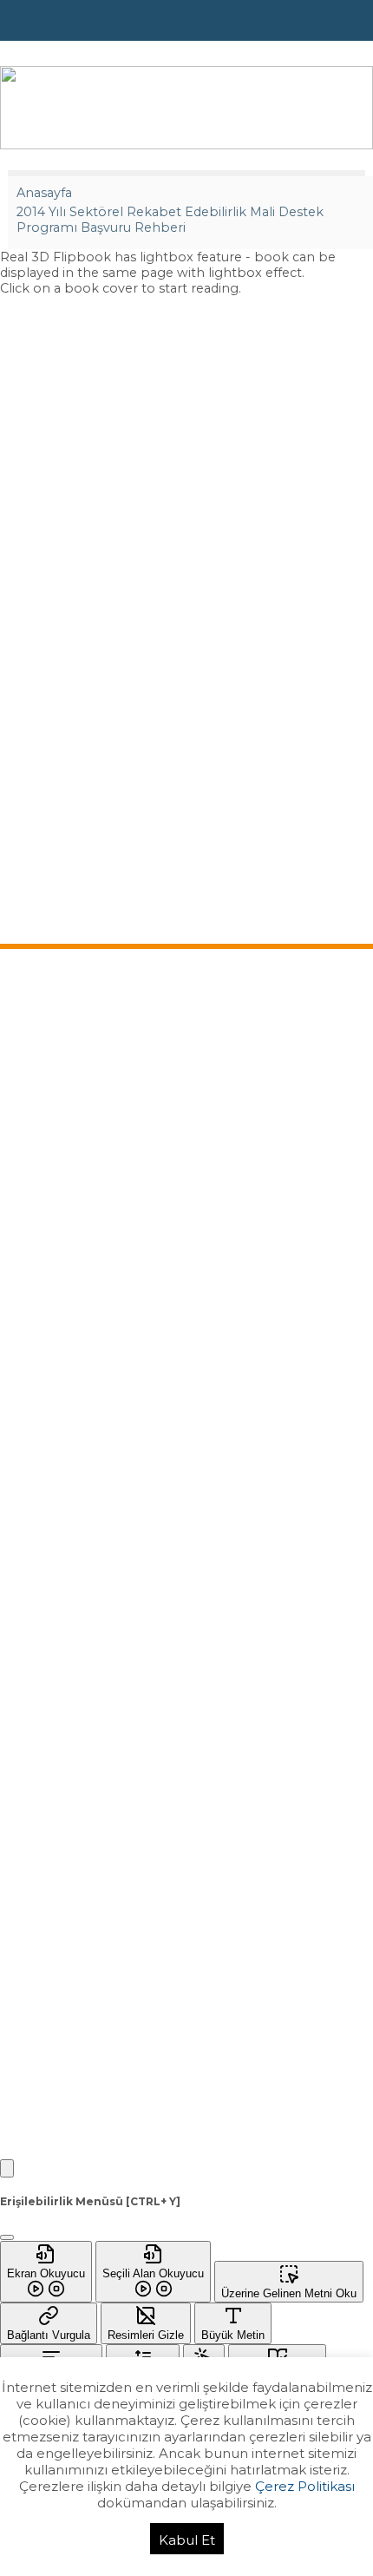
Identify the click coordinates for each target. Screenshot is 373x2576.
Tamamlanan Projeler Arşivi (84, 1530)
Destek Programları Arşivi (79, 1268)
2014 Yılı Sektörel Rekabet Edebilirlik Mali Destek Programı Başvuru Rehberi (170, 220)
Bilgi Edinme (43, 1630)
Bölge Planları (47, 1409)
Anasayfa (44, 193)
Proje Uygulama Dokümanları (91, 1551)
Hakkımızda (41, 1022)
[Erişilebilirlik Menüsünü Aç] (7, 2168)
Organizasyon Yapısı (64, 1084)
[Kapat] (7, 2237)
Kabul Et (187, 2540)
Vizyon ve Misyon (56, 1043)
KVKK (23, 1650)
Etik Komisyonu (51, 1105)
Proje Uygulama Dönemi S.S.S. (94, 1509)
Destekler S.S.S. (53, 1288)
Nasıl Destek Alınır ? (62, 1226)
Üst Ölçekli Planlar (59, 1367)
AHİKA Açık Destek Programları (95, 1247)
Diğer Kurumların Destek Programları (112, 1309)
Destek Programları (63, 1205)
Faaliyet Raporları (57, 1451)
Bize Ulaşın (38, 1609)
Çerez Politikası (305, 2486)
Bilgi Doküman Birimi (67, 1126)
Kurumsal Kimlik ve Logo (76, 1147)
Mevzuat (32, 1064)
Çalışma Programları (64, 1430)
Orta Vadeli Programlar (72, 1388)
